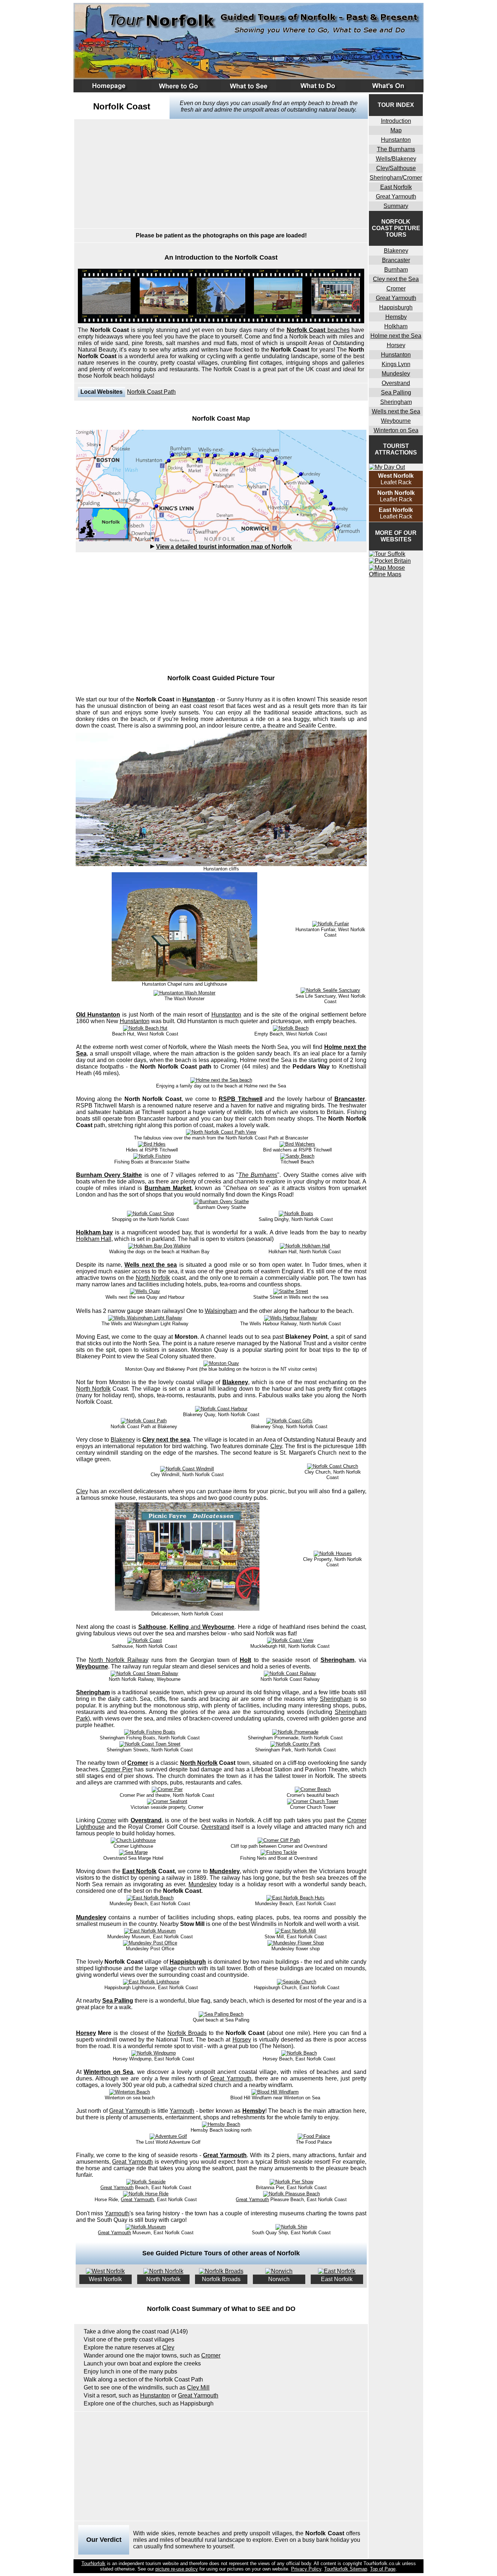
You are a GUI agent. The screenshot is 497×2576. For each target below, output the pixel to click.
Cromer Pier (117, 1769)
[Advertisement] (221, 174)
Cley (276, 1446)
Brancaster (396, 260)
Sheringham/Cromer (396, 178)
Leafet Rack (396, 479)
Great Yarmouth (230, 2078)
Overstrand (215, 1827)
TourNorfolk (94, 2563)
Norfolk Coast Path (151, 392)
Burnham (396, 270)
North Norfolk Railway (119, 1660)
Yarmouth (182, 2111)
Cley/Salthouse (396, 168)
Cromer (106, 1820)
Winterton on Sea (396, 430)
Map (396, 130)
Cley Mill (198, 2387)
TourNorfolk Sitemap (346, 2569)
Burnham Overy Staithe (109, 1175)
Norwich (279, 2279)
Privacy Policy (306, 2569)
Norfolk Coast (306, 330)
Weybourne (396, 421)
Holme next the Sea (396, 336)
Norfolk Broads (187, 2033)
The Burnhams (258, 1175)
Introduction (396, 121)
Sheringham (336, 1699)
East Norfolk (140, 1871)
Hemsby (396, 317)
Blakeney (123, 1440)
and (202, 1627)
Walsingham (221, 1311)
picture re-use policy (177, 2569)
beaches (337, 330)
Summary (396, 206)
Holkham (396, 326)
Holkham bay (95, 1232)
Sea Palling (396, 392)
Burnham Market (168, 1188)
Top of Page (383, 2569)
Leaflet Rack (396, 496)
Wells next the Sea (396, 411)
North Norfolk (153, 1278)
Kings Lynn (396, 364)
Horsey (86, 2033)
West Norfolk (105, 2279)
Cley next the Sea (396, 279)
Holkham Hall (94, 1239)
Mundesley (203, 1884)
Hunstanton (226, 1015)
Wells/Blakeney (396, 159)
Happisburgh (396, 307)
